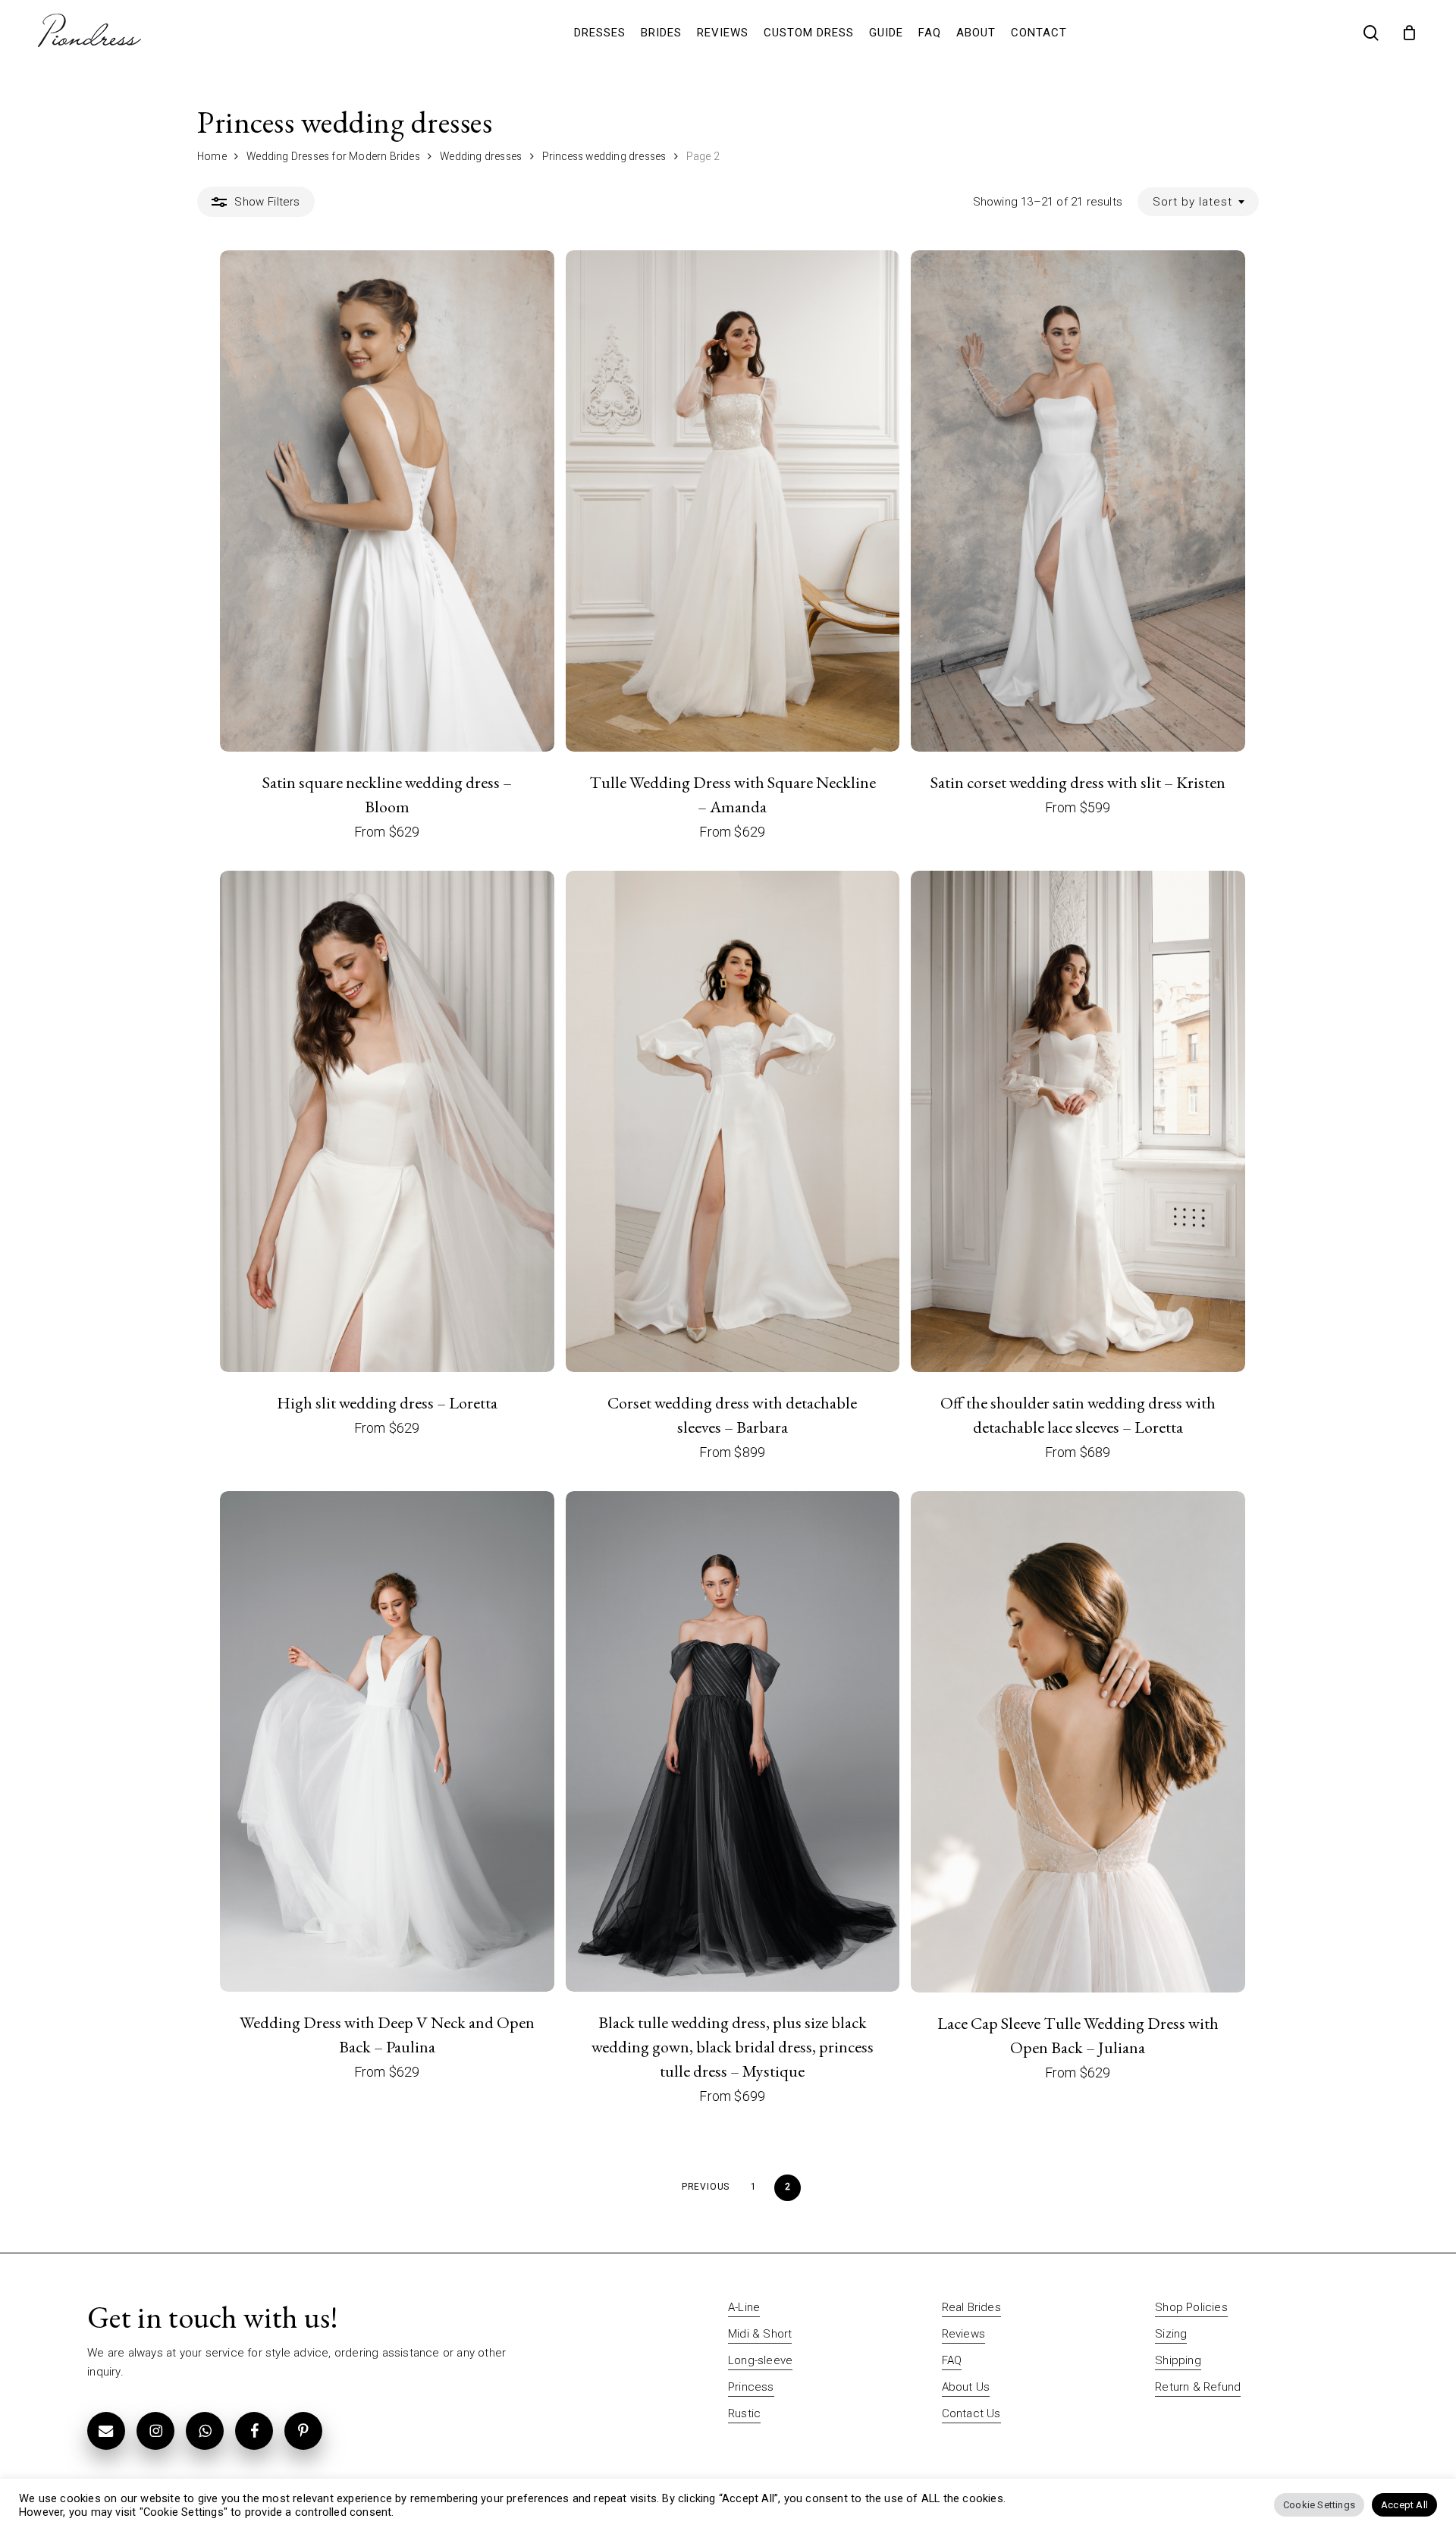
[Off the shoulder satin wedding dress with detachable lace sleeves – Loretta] (1078, 1121)
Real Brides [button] (971, 2307)
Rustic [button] (744, 2413)
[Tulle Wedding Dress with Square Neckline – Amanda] (733, 501)
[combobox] (1198, 202)
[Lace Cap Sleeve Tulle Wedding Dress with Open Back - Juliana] (1078, 1742)
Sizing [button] (1171, 2334)
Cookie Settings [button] (1319, 2505)
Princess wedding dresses (604, 156)
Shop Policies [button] (1191, 2307)
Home (212, 156)
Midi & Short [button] (760, 2334)
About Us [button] (966, 2387)
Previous (706, 2187)
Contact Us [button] (971, 2413)
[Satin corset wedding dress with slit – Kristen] (1078, 501)
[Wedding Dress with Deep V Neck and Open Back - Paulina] (387, 1742)
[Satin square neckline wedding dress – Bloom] (387, 501)
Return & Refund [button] (1198, 2387)
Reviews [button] (963, 2334)
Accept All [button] (1404, 2505)
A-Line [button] (744, 2307)
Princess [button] (751, 2387)
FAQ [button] (952, 2360)
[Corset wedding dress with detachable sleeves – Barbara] (733, 1121)
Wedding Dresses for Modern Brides (333, 156)
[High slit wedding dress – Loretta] (387, 1121)
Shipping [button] (1178, 2360)
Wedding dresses (481, 156)
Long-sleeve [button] (760, 2360)
